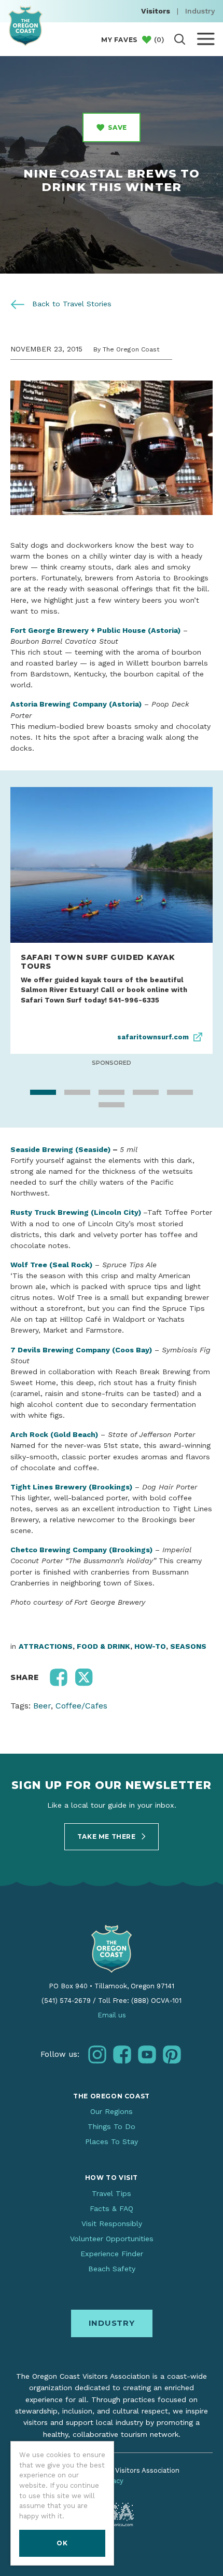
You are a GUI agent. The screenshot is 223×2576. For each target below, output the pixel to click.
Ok (62, 2543)
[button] (59, 1677)
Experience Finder (112, 2254)
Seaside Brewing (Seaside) (60, 1149)
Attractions (46, 1646)
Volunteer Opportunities (112, 2239)
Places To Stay (112, 2141)
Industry (200, 11)
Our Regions (112, 2111)
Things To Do (112, 2126)
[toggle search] (180, 39)
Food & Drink (103, 1646)
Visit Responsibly (112, 2224)
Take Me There (107, 1836)
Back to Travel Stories (71, 304)
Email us (112, 2015)
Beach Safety (112, 2269)
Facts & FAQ (112, 2208)
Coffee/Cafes (81, 1706)
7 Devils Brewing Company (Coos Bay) (81, 1350)
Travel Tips (112, 2193)
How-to (150, 1646)
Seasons (188, 1646)
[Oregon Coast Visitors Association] (25, 26)
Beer (42, 1706)
